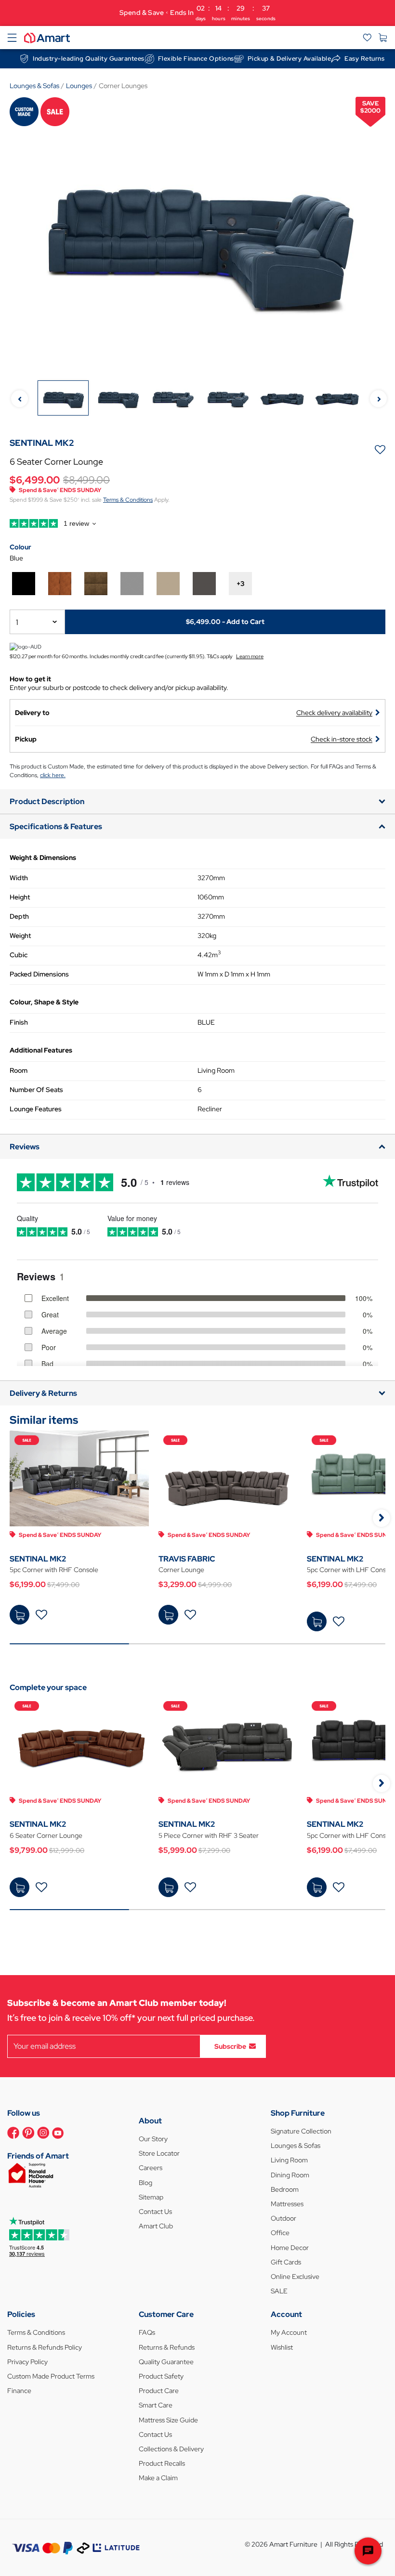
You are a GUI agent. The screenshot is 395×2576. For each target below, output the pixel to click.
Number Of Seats (36, 1090)
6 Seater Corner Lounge (46, 1835)
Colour (20, 547)
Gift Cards (286, 2262)
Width (19, 878)
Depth (19, 916)
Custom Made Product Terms (51, 2376)
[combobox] (37, 622)
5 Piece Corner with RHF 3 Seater (209, 1835)
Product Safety (161, 2376)
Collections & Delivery (171, 2449)
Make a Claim (158, 2478)
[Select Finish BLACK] (24, 584)
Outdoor (283, 2218)
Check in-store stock (342, 739)
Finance (19, 2391)
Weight (20, 936)
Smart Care (156, 2405)
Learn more (250, 656)
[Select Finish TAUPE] (168, 584)
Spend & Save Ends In (197, 13)
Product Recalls (162, 2463)
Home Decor (290, 2248)
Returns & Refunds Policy (45, 2347)
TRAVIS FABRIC (187, 1559)
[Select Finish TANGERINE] (60, 584)
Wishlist (282, 2347)
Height (20, 897)
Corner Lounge (181, 1570)
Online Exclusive (295, 2277)
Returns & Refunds (167, 2347)
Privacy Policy (27, 2362)
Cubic (19, 955)
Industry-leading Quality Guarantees (89, 59)
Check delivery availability (334, 713)
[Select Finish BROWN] (96, 584)
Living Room (289, 2160)
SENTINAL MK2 (38, 1559)
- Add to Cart (225, 622)
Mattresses (287, 2204)
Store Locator (159, 2153)
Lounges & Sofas (296, 2146)
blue (16, 558)
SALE (279, 2291)
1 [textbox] (17, 622)
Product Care (159, 2391)
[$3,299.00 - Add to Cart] (168, 1615)
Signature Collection (301, 2131)
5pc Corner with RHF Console (54, 1570)
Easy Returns (364, 59)
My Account (289, 2332)
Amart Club (156, 2226)
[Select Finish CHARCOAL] (204, 584)
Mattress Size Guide (168, 2420)
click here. (53, 775)
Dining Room (290, 2175)
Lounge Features (36, 1109)
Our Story (153, 2139)
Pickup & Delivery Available (290, 59)
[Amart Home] (47, 37)
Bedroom (285, 2189)
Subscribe (230, 2046)
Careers (151, 2168)
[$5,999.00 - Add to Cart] (168, 1887)
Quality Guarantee (166, 2362)
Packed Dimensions (39, 974)
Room (19, 1070)
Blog (145, 2183)
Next (378, 398)
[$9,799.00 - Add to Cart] (20, 1887)
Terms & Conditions (128, 500)
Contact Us (155, 2212)
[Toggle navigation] (12, 38)
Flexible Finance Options (196, 59)
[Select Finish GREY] (132, 584)
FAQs (147, 2332)
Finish (19, 1022)
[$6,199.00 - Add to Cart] (20, 1615)
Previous (20, 398)
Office (280, 2233)
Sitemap (151, 2197)
